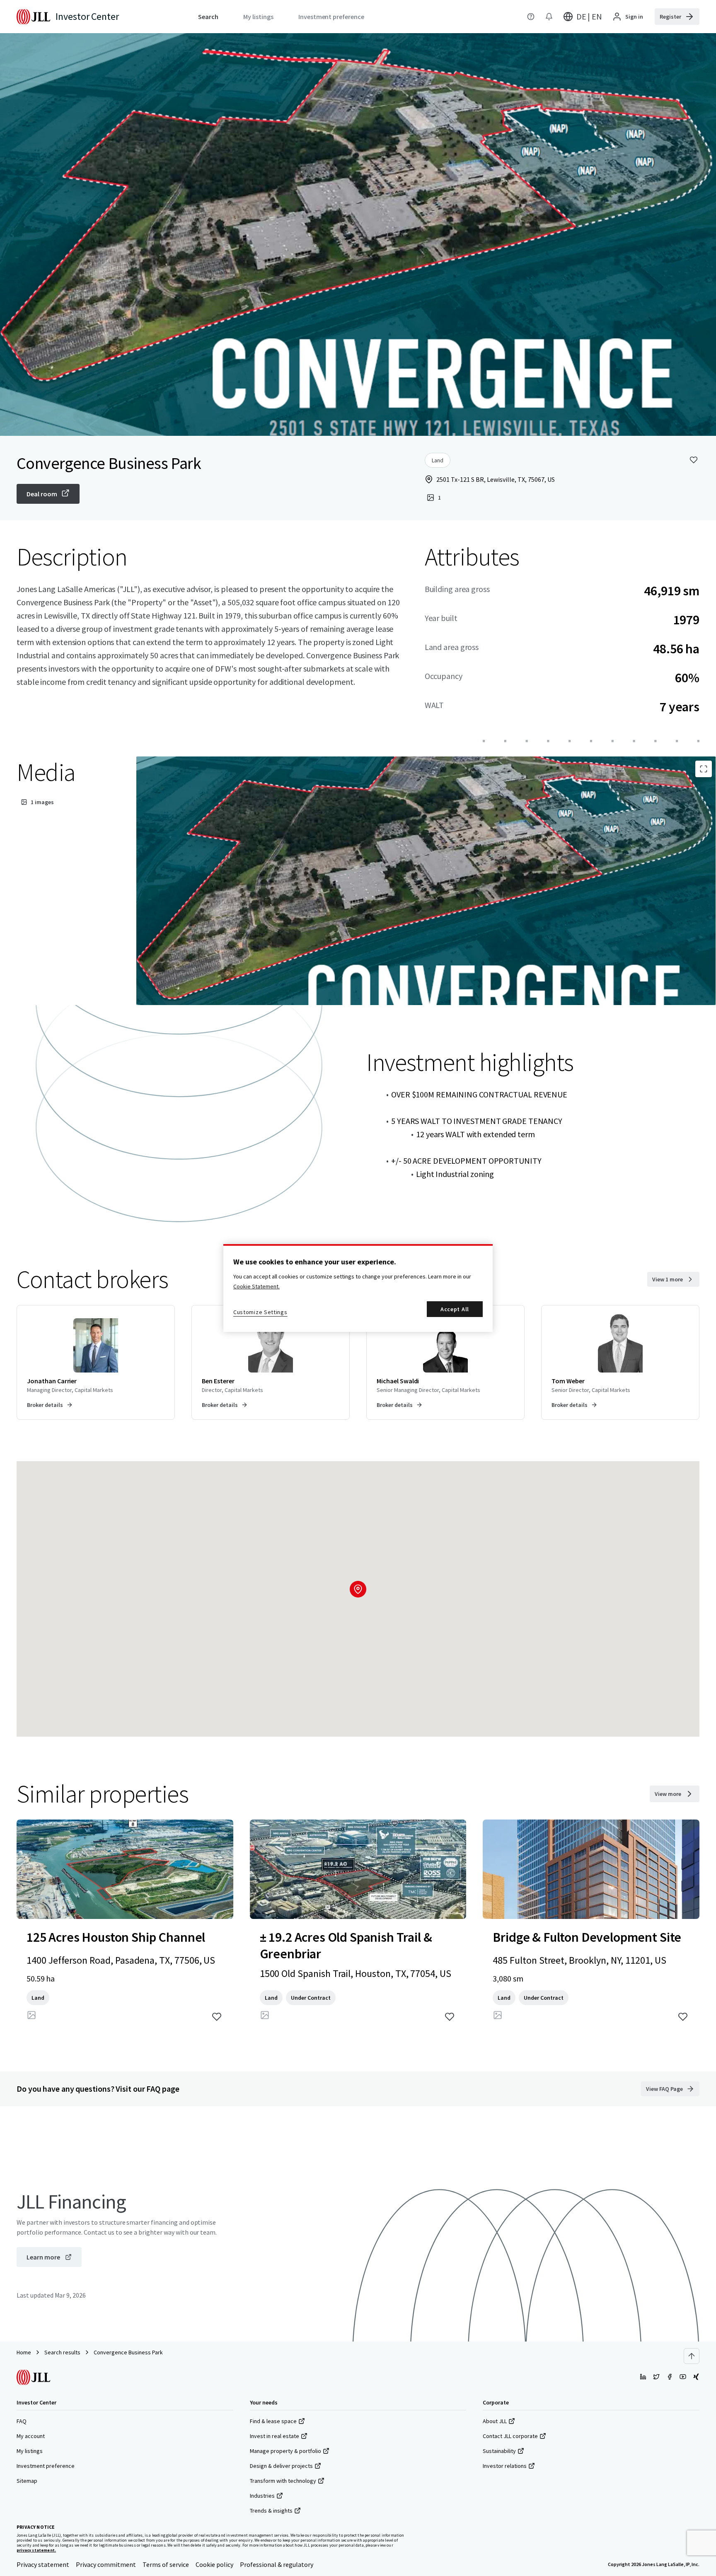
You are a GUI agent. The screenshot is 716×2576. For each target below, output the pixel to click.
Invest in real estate (275, 2436)
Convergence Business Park (128, 2352)
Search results (62, 2352)
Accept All (455, 1309)
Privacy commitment (106, 2564)
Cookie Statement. (256, 1286)
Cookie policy (214, 2564)
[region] (358, 1288)
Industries (262, 2496)
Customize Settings (260, 1312)
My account (31, 2436)
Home (24, 2352)
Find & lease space (273, 2421)
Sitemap (27, 2481)
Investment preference (46, 2466)
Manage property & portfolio (285, 2451)
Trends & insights (271, 2511)
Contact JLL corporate (510, 2436)
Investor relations (505, 2466)
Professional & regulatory (277, 2564)
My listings (30, 2451)
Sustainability (499, 2451)
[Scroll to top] (692, 2356)
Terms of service (166, 2564)
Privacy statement (43, 2564)
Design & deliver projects (281, 2466)
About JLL (495, 2421)
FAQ (22, 2421)
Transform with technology (283, 2481)
